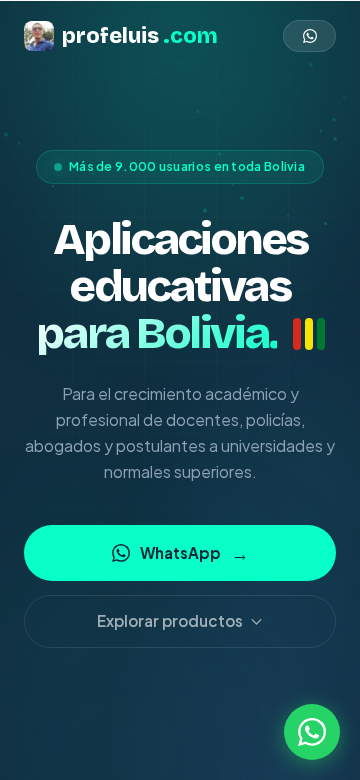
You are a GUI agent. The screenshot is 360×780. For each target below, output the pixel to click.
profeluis (140, 36)
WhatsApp (194, 552)
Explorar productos (170, 620)
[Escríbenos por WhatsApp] (312, 732)
